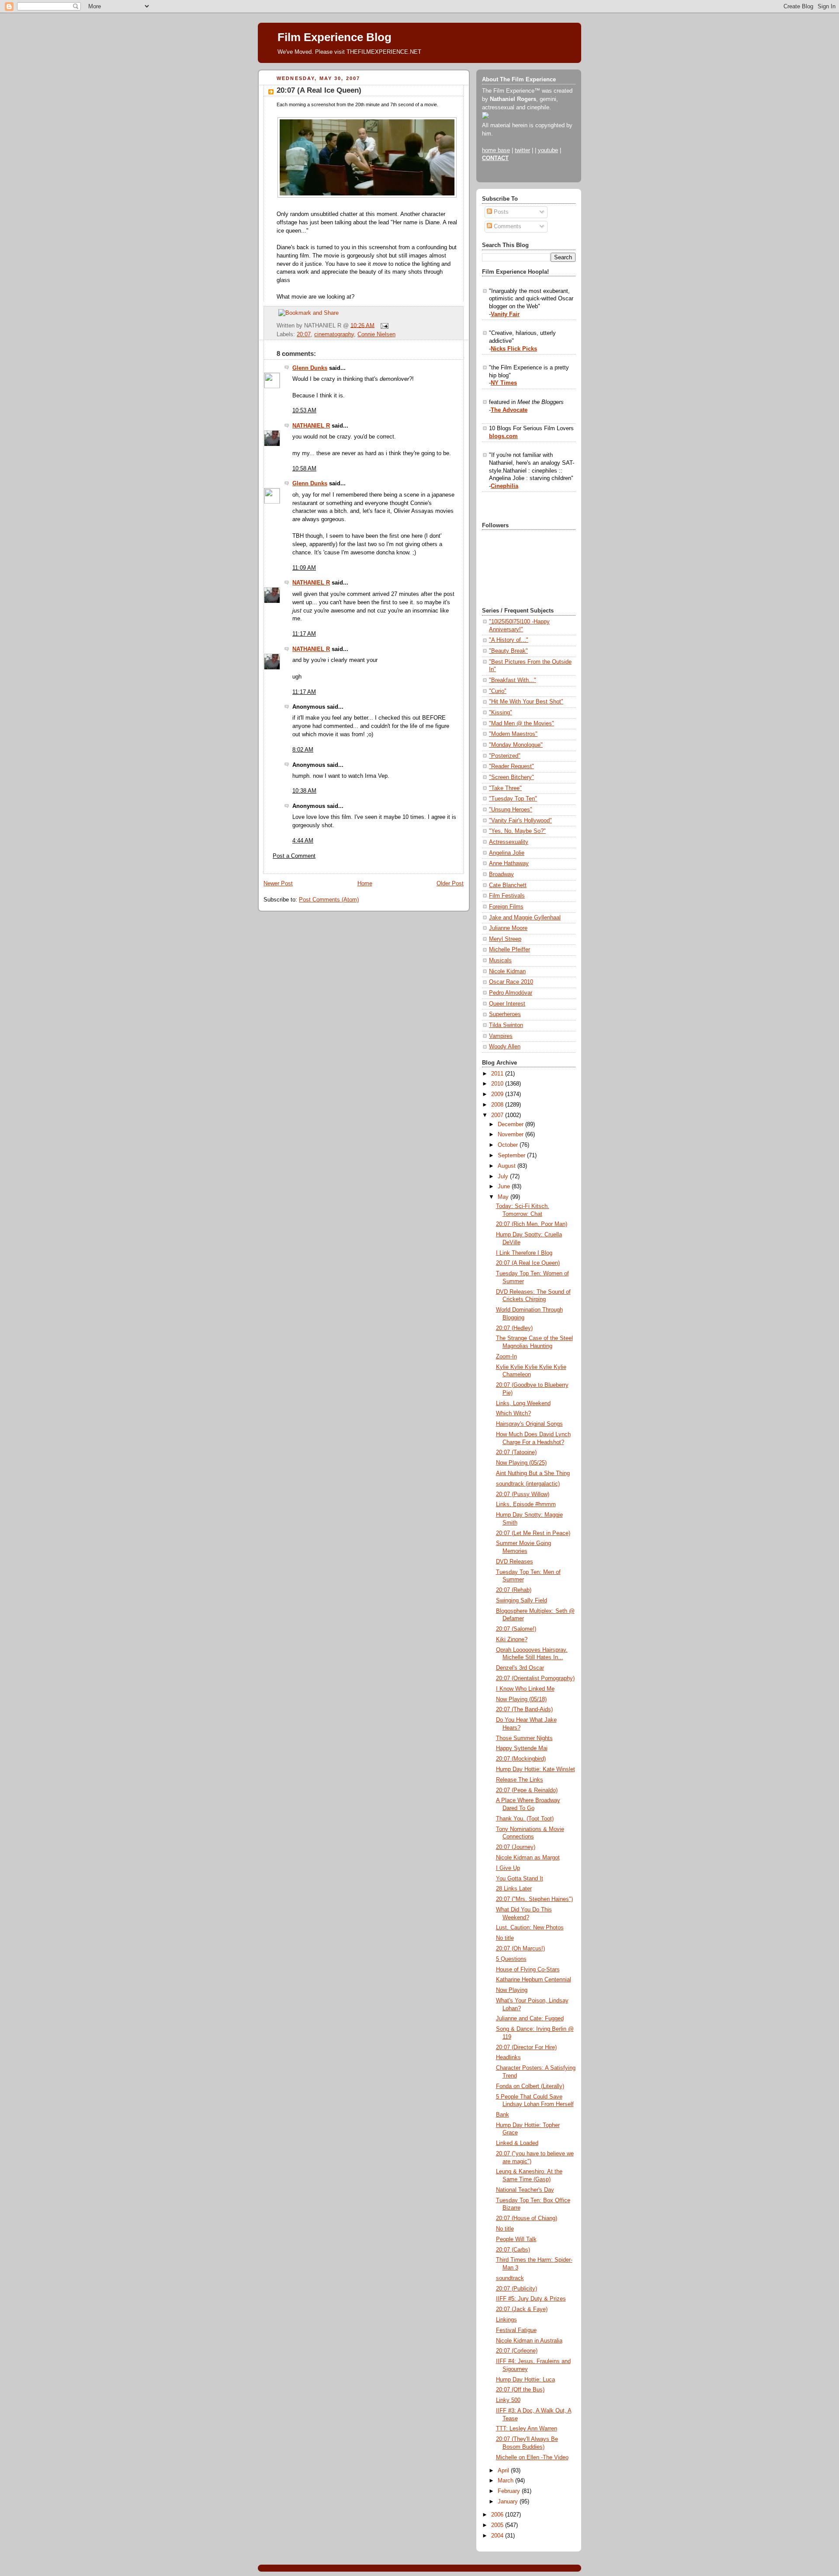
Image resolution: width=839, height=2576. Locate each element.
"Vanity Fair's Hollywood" (520, 821)
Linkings (506, 2320)
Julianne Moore (508, 928)
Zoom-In (506, 1357)
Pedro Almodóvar (511, 993)
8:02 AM (303, 750)
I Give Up (508, 1868)
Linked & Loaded (517, 2143)
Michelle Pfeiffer (510, 950)
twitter (522, 150)
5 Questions (511, 1959)
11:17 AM (304, 634)
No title (505, 1938)
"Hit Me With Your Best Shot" (526, 702)
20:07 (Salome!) (516, 1629)
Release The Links (520, 1780)
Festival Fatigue (516, 2330)
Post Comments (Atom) (329, 900)
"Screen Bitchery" (511, 777)
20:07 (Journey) (516, 1847)
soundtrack (510, 2278)
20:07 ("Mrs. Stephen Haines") (534, 1899)
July (504, 1177)
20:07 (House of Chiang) (527, 2218)
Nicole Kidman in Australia (529, 2341)
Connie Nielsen (376, 334)
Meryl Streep (505, 939)
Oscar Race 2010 (511, 982)
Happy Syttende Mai (522, 1748)
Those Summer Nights (524, 1738)
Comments (507, 226)
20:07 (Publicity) (517, 2289)
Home (365, 884)
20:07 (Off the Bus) (520, 2390)
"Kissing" (501, 713)
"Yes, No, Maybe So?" (517, 831)
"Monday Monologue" (516, 745)
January (509, 2502)
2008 (498, 1105)
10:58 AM (304, 469)
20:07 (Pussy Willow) (523, 1494)
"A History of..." (509, 640)
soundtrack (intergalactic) (528, 1484)
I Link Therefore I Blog (524, 1253)
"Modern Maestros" (513, 734)
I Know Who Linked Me (525, 1689)
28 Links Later (514, 1889)
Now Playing (512, 1990)
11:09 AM (304, 568)
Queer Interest (507, 1004)
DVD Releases (515, 1562)
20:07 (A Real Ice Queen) (319, 90)
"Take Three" (505, 788)
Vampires (501, 1036)
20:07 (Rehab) (514, 1590)
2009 (498, 1094)
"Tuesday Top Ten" (513, 799)
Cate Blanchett (508, 885)
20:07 (304, 334)
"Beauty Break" (508, 651)
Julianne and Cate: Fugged (530, 2019)
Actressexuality (509, 842)
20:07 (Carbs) (513, 2250)
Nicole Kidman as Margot (528, 1858)
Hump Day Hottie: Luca (525, 2380)
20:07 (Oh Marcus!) (520, 1949)
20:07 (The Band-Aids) (524, 1709)
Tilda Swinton (506, 1025)
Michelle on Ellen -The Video (532, 2458)
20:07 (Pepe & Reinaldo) (527, 1790)
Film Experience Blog (335, 37)
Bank (503, 2115)
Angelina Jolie (507, 853)
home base (496, 150)
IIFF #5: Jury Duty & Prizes (531, 2299)
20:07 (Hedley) (514, 1328)
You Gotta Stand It (520, 1879)
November (511, 1135)
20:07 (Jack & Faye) (522, 2309)
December (511, 1124)
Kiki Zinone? (512, 1640)
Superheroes (505, 1014)
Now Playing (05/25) (521, 1463)
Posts (500, 212)
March (506, 2481)
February (510, 2491)
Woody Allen (505, 1047)
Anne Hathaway (509, 863)
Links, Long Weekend (523, 1403)
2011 (498, 1074)
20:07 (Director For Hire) (526, 2047)
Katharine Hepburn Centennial (534, 1980)
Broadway (501, 874)
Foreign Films (506, 907)
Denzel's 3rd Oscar (520, 1668)
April (504, 2471)
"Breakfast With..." (513, 680)
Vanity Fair (505, 314)
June (505, 1187)
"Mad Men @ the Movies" (522, 724)
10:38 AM (304, 791)
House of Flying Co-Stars (528, 1970)
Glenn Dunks (310, 368)
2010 (498, 1084)
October (509, 1145)
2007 (498, 1115)
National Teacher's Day (525, 2190)
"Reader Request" (511, 766)
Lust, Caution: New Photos (530, 1928)
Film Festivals (507, 896)
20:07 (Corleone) (517, 2351)
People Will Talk (516, 2239)
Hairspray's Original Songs (529, 1424)
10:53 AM (304, 411)
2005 (498, 2525)
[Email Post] (383, 325)
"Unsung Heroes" (511, 810)
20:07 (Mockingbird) (521, 1759)
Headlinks (508, 2057)
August (508, 1166)
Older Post (450, 884)
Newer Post (278, 884)
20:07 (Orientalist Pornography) (535, 1678)
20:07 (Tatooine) (516, 1452)
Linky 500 (508, 2400)
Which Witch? (513, 1413)
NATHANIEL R (311, 426)
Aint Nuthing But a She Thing (533, 1473)
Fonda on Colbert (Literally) (530, 2086)
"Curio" (498, 691)
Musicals (500, 961)
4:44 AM (303, 841)
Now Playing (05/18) (521, 1699)
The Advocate (509, 410)
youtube (548, 150)
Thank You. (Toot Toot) (525, 1819)
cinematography (334, 334)
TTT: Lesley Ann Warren (527, 2429)
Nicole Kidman (507, 971)
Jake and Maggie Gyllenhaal (525, 918)
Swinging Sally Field (522, 1601)
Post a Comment (294, 856)
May (504, 1197)
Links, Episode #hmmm (526, 1504)
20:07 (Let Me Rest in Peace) (533, 1533)
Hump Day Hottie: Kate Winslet (536, 1769)
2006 (498, 2515)
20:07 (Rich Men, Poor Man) (532, 1224)
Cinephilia (504, 486)
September (512, 1156)
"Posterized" (505, 756)
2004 (498, 2536)
